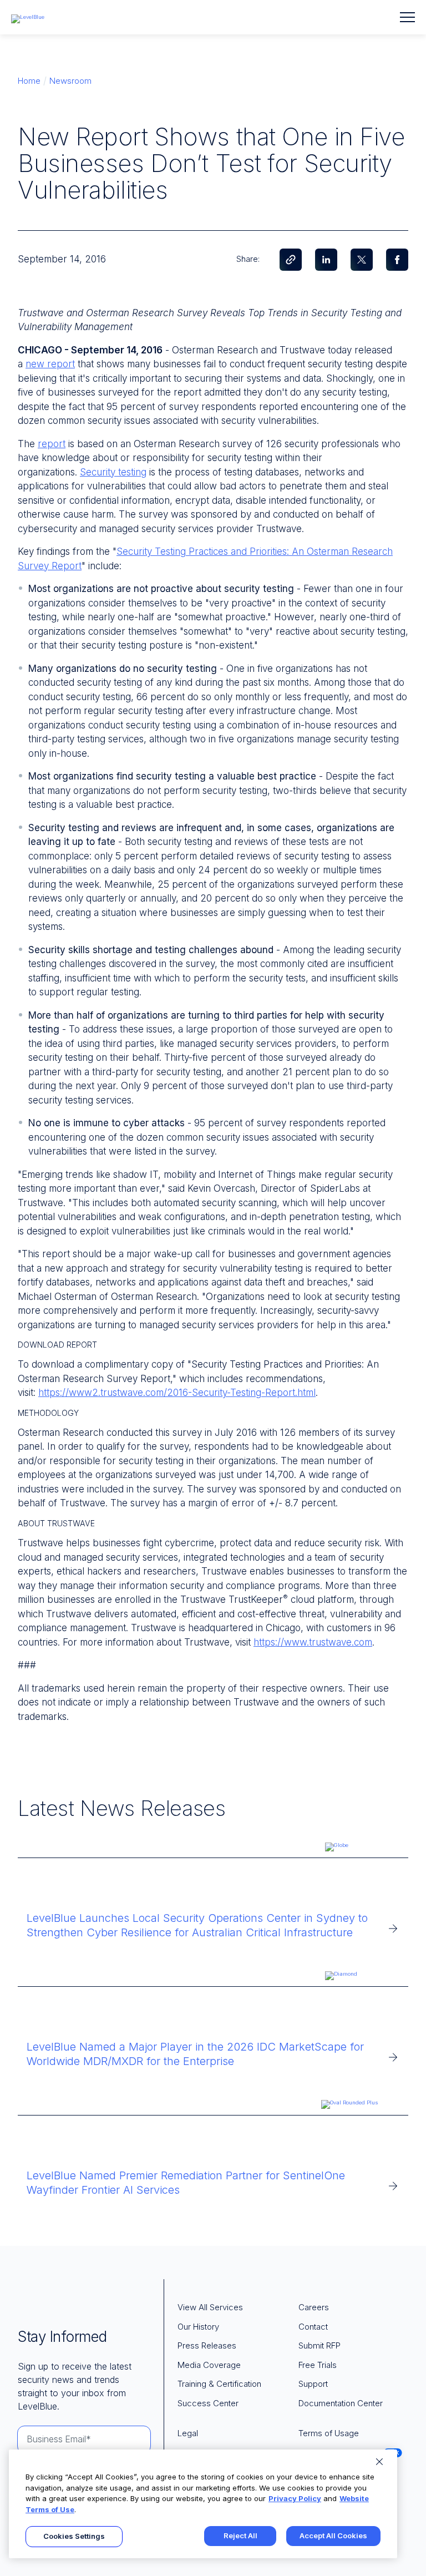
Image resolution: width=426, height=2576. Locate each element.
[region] (203, 2504)
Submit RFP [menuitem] (319, 2345)
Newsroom (70, 81)
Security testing (113, 472)
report (52, 444)
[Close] (379, 2462)
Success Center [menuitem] (208, 2403)
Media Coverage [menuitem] (209, 2365)
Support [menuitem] (313, 2384)
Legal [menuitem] (188, 2433)
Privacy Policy (295, 2498)
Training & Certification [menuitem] (219, 2384)
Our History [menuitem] (198, 2327)
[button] (407, 17)
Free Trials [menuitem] (318, 2365)
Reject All (240, 2535)
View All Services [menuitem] (210, 2307)
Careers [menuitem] (314, 2307)
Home (29, 81)
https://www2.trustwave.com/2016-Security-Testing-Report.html (177, 1393)
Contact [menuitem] (313, 2327)
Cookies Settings (74, 2536)
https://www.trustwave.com (313, 1642)
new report (50, 364)
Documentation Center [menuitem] (341, 2403)
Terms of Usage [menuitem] (329, 2433)
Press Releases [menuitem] (207, 2345)
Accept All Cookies (333, 2535)
